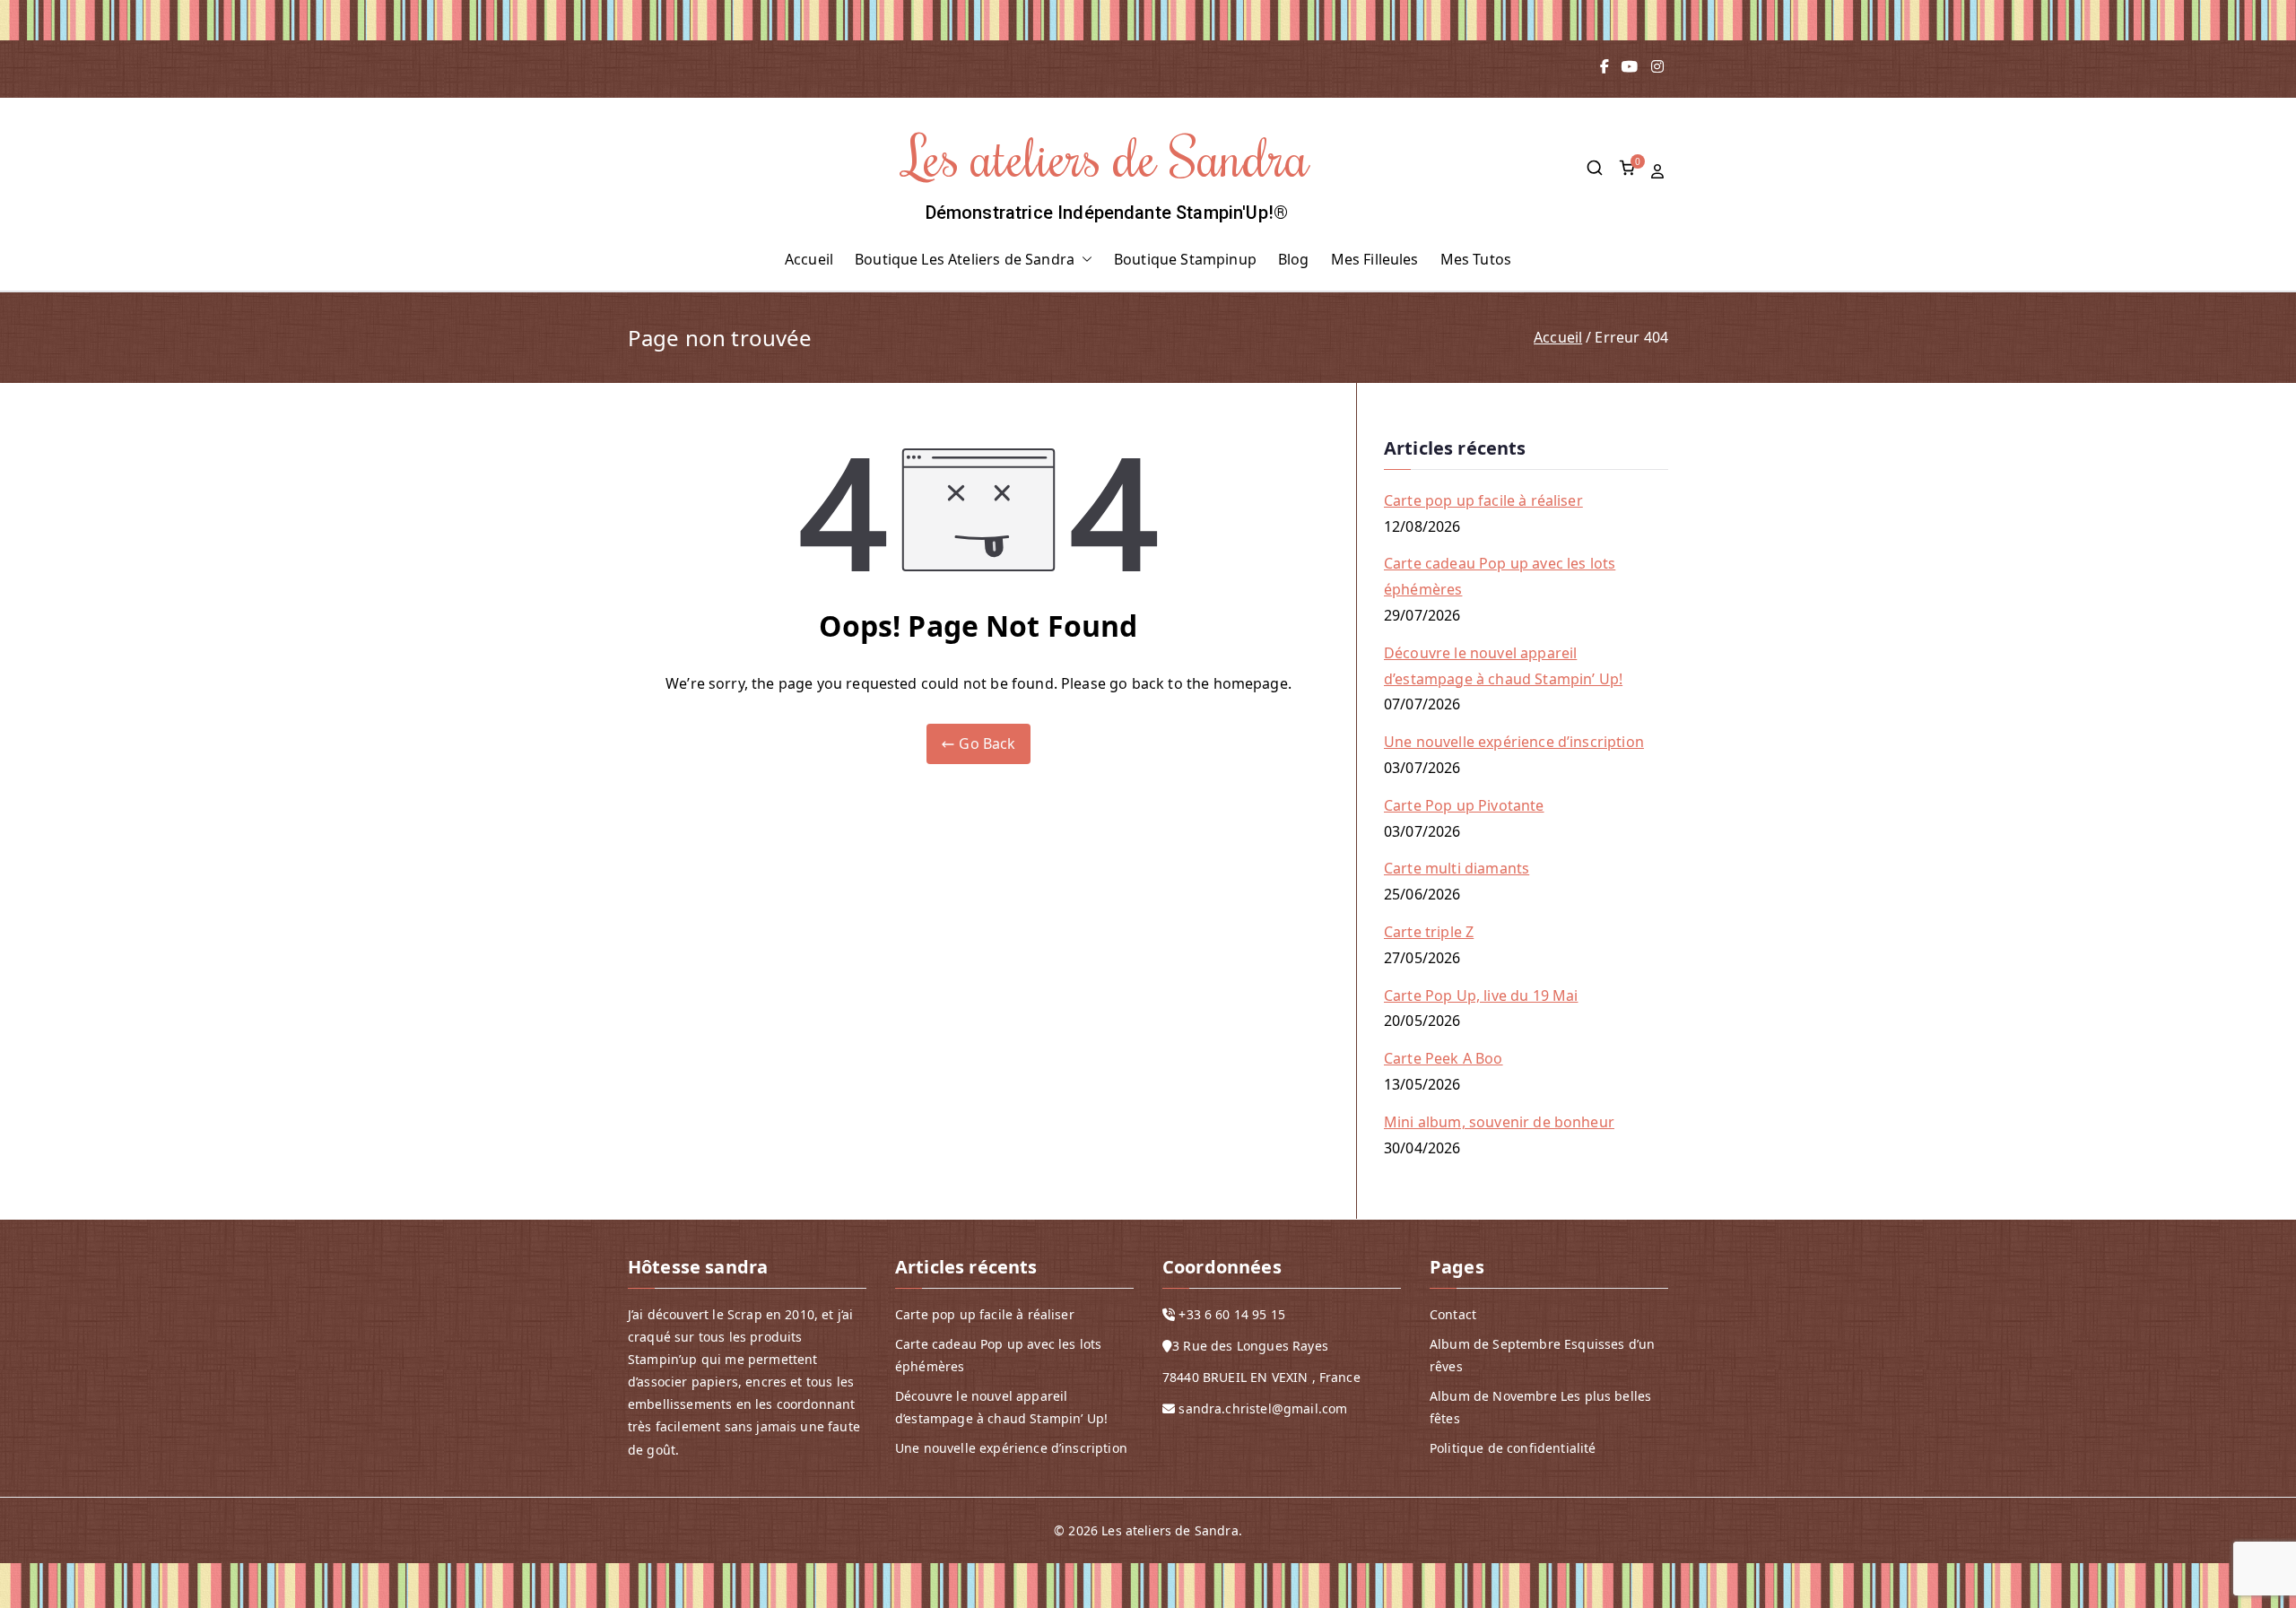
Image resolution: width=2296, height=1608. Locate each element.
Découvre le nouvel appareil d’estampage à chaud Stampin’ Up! (1503, 666)
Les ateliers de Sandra (1107, 156)
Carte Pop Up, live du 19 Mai (1481, 995)
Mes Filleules (1375, 259)
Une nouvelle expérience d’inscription (1514, 742)
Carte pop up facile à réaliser (1483, 500)
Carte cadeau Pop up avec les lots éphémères (1500, 576)
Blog (1294, 259)
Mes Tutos (1476, 259)
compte (1659, 172)
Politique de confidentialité (1513, 1448)
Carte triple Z (1429, 932)
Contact (1453, 1314)
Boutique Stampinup (1185, 259)
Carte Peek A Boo (1444, 1058)
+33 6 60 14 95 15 (1232, 1314)
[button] (1083, 260)
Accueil (809, 259)
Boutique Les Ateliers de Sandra (965, 259)
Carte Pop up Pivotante (1464, 805)
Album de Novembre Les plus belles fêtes (1540, 1407)
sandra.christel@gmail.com (1263, 1408)
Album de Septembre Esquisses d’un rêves (1542, 1355)
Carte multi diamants (1457, 868)
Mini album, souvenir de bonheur (1499, 1122)
